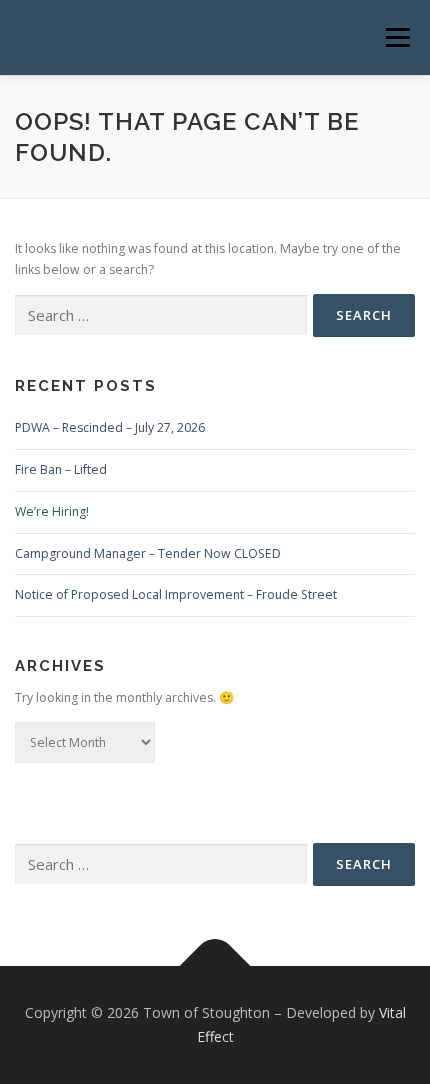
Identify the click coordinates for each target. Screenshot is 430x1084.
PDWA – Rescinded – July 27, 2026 (110, 427)
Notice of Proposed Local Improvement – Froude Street (176, 594)
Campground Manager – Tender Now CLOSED (148, 553)
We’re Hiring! (52, 511)
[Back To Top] (215, 966)
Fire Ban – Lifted (61, 469)
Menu (396, 37)
